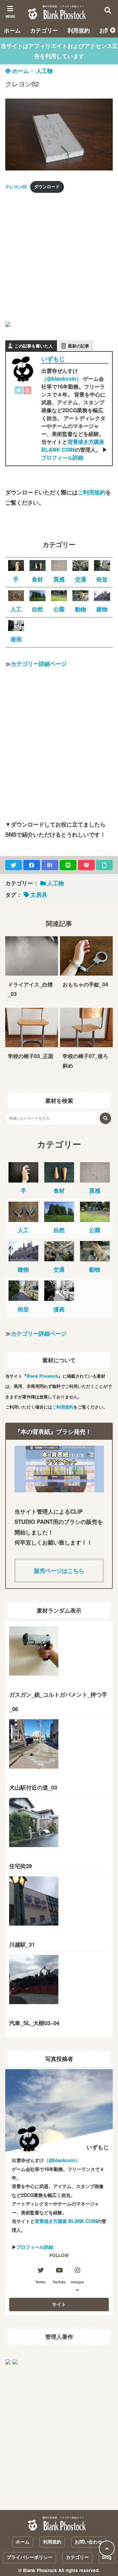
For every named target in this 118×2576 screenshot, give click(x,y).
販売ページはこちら (59, 1570)
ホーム (12, 30)
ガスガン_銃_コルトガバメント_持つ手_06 (58, 1702)
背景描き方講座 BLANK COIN (73, 446)
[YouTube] (27, 392)
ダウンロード (47, 187)
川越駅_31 (22, 1944)
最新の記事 (79, 346)
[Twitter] (19, 392)
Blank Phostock (42, 1376)
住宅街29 (20, 1866)
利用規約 (79, 30)
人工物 (44, 71)
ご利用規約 (92, 492)
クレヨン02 (16, 187)
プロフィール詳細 (62, 457)
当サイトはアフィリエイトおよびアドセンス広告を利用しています (59, 51)
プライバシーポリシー (29, 2557)
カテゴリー (44, 30)
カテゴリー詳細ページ (39, 664)
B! (50, 865)
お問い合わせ (88, 2542)
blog (107, 2557)
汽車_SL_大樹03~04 (34, 2023)
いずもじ (53, 359)
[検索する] (105, 1118)
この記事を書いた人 (34, 346)
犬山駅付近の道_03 (33, 1787)
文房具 (39, 894)
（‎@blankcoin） (61, 379)
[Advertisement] (59, 258)
